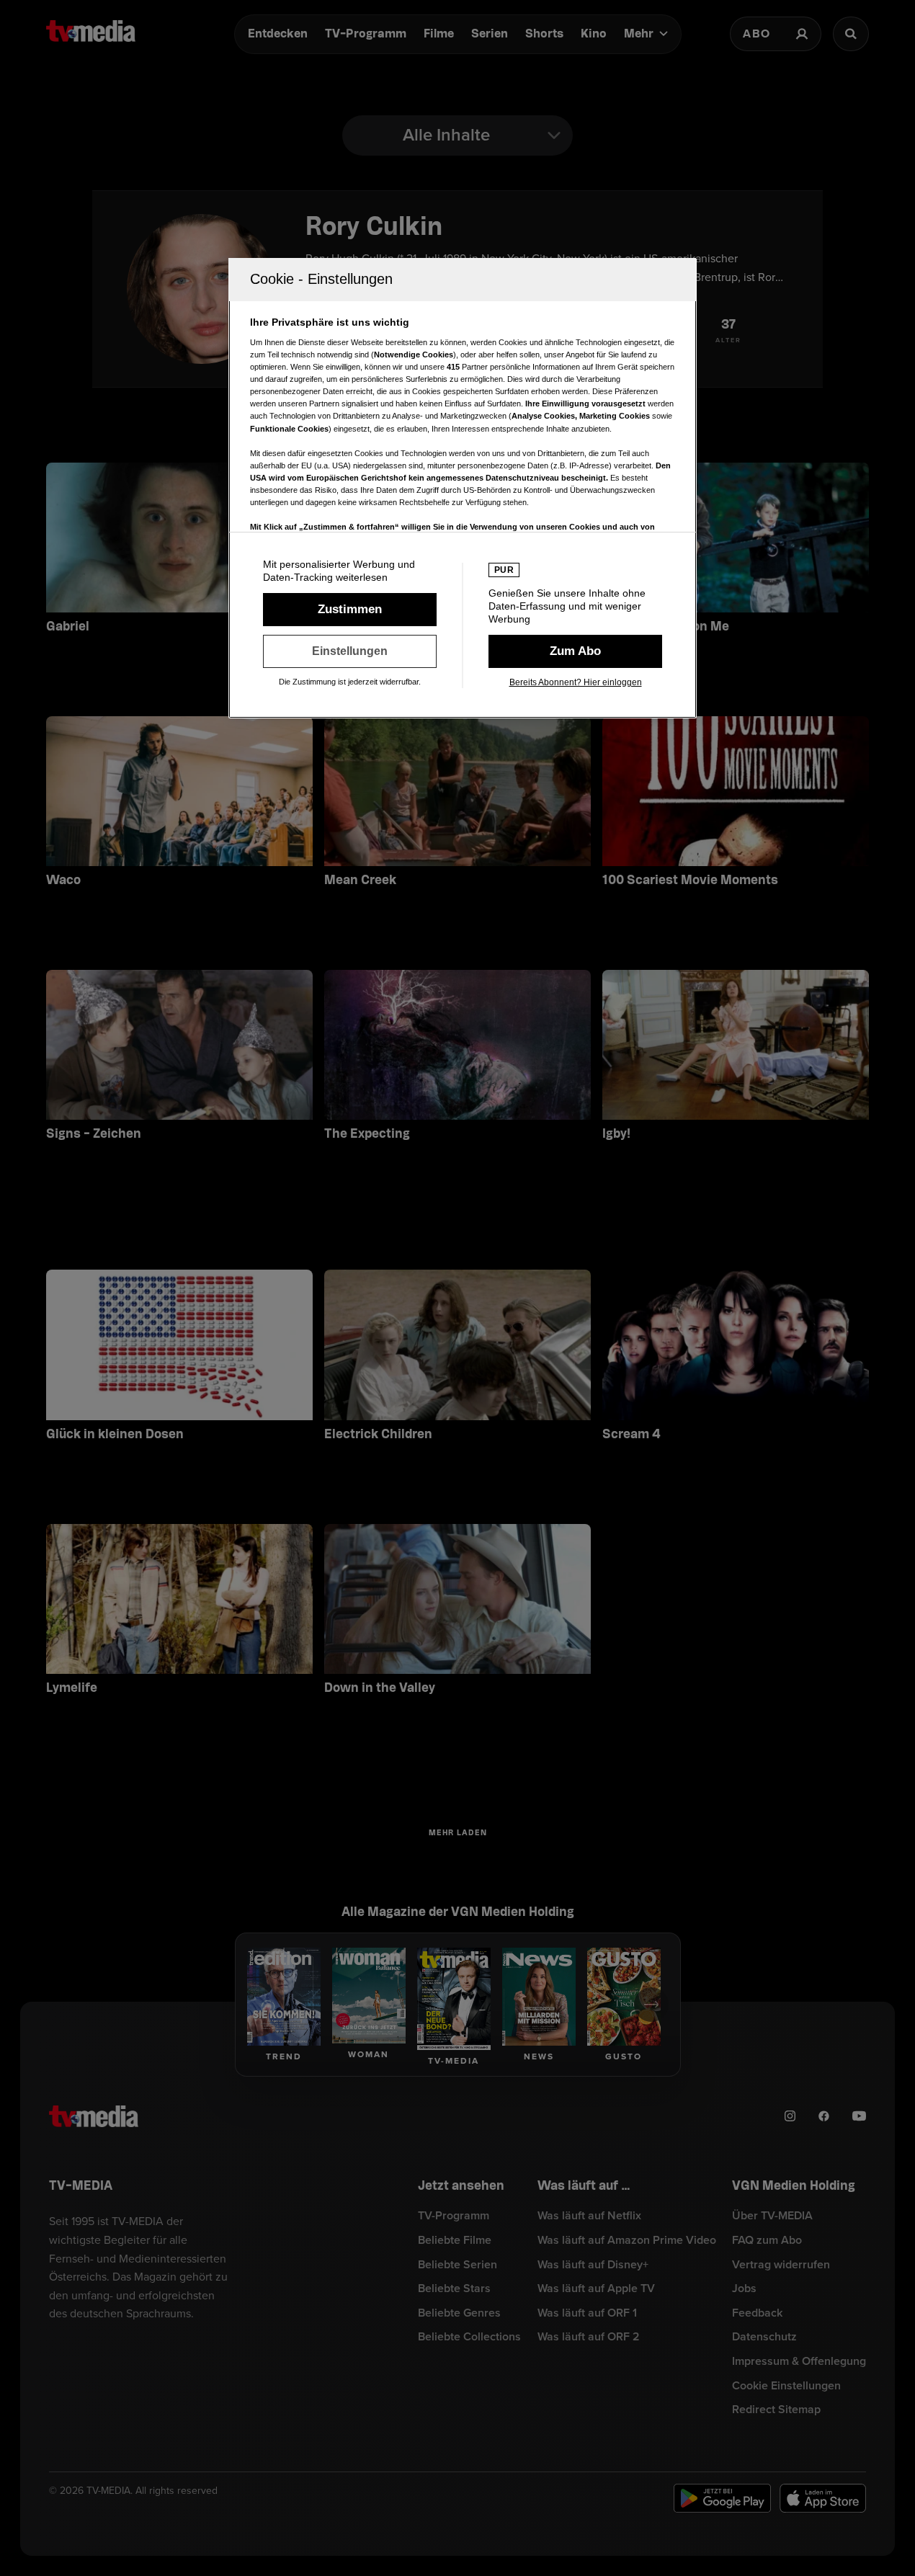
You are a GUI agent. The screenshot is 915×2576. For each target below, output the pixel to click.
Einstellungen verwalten (350, 651)
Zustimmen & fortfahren (350, 610)
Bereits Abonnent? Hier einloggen (576, 682)
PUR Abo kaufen (575, 651)
